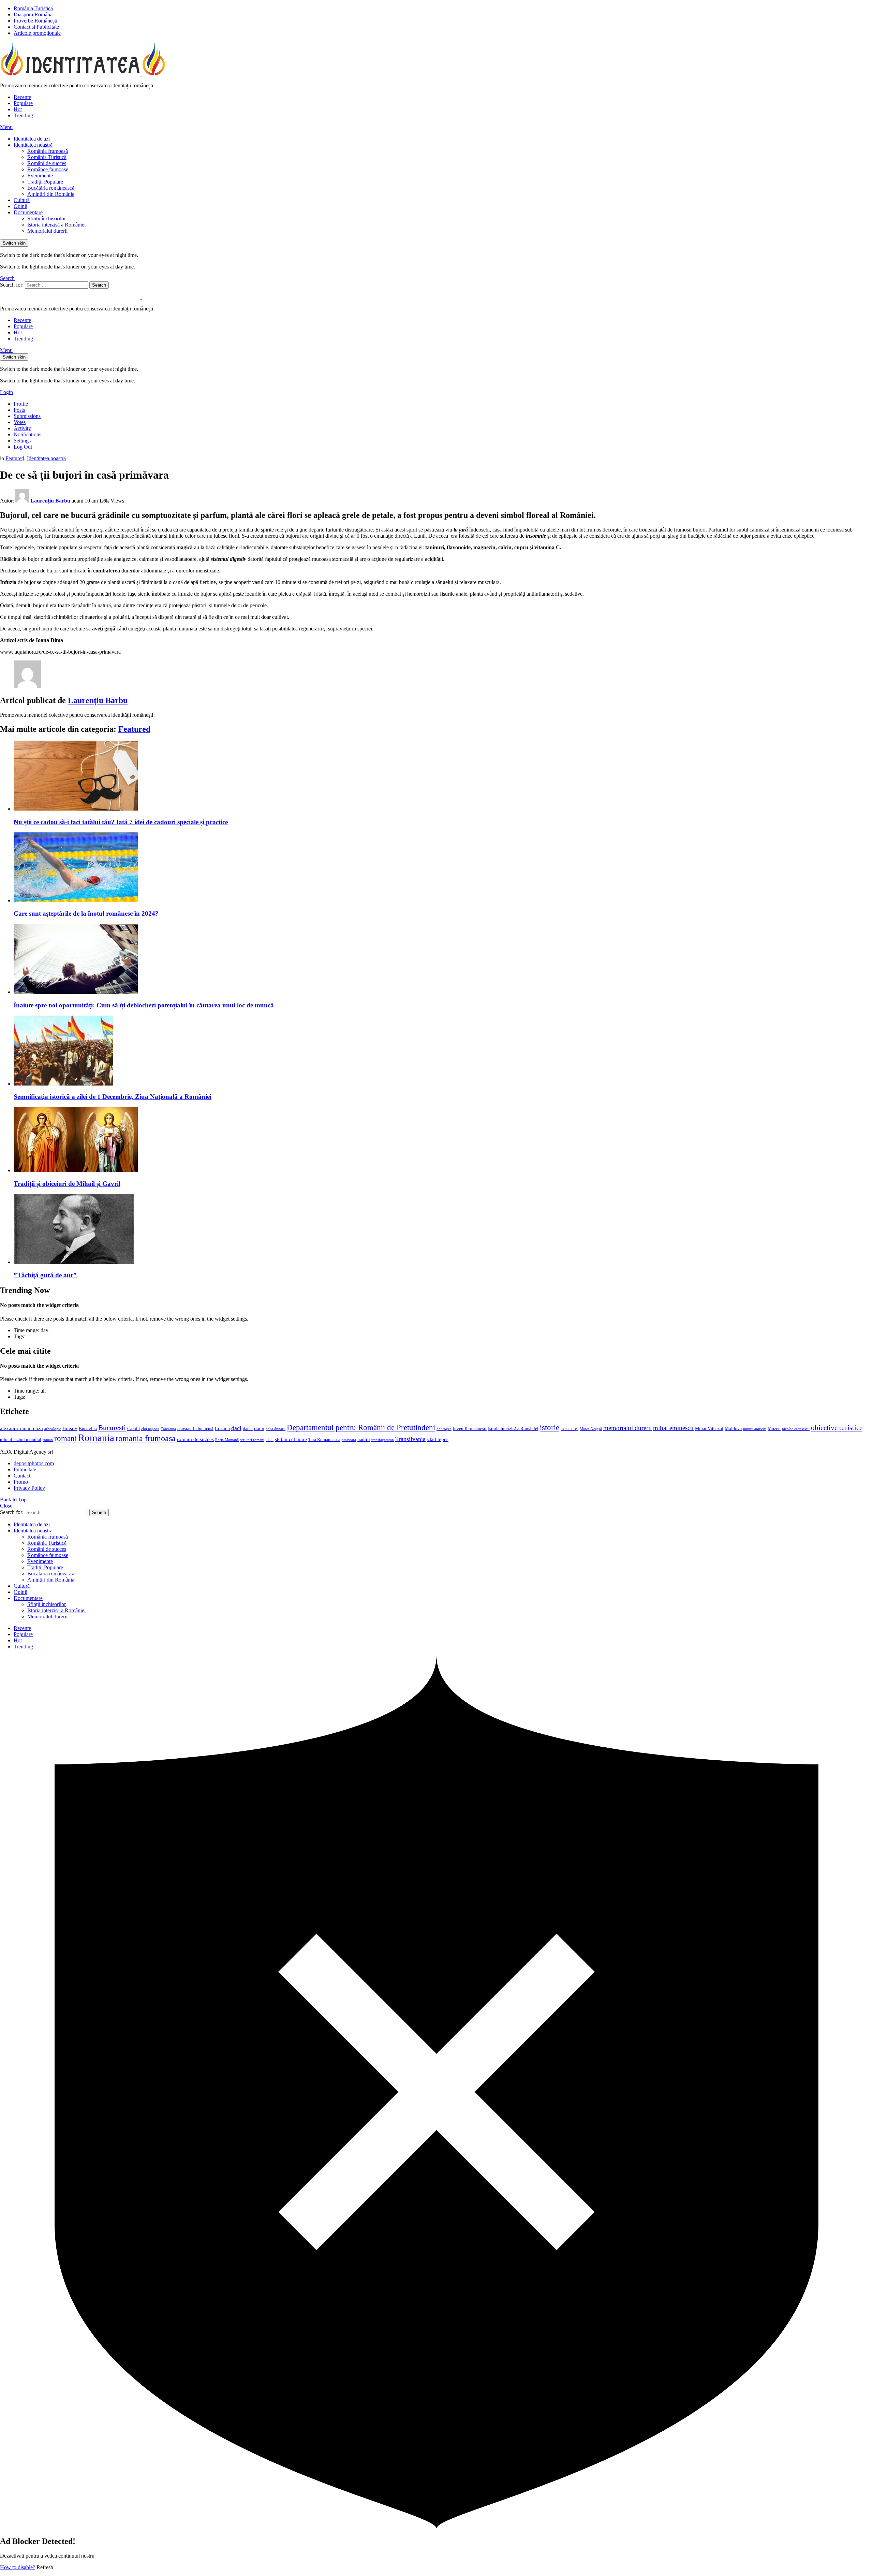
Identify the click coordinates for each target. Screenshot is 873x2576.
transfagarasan (383, 1440)
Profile (21, 404)
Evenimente (40, 176)
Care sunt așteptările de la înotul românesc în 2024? (86, 913)
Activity (22, 428)
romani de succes (195, 1439)
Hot (18, 109)
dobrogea (444, 1429)
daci (236, 1428)
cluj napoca (150, 1429)
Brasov (70, 1428)
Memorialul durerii (47, 231)
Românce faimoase (48, 169)
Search (99, 285)
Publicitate (25, 1469)
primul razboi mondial (21, 1440)
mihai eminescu (673, 1428)
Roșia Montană (227, 1440)
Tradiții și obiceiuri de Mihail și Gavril (67, 1184)
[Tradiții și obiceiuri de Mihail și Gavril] (443, 1140)
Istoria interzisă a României (56, 225)
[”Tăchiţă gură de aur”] (443, 1230)
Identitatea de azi (32, 139)
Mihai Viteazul (709, 1428)
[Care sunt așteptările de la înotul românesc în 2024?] (443, 868)
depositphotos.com (34, 1463)
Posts (19, 410)
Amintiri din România (51, 194)
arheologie (53, 1429)
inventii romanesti (470, 1429)
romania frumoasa (146, 1438)
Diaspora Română (33, 14)
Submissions (27, 416)
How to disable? (18, 2567)
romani (65, 1438)
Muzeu (774, 1428)
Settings (22, 441)
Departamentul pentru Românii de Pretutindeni (361, 1427)
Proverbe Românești (35, 21)
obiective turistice (837, 1428)
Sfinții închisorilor (47, 219)
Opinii (20, 206)
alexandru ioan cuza (21, 1428)
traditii (364, 1440)
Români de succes (47, 163)
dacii (259, 1428)
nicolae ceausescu (796, 1429)
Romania (96, 1438)
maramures (569, 1429)
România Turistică (33, 8)
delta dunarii (276, 1429)
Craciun (222, 1429)
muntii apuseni (755, 1429)
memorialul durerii (627, 1428)
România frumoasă (48, 151)
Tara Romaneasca (324, 1440)
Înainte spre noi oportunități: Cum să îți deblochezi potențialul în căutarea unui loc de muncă (144, 1005)
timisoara (349, 1440)
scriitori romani (252, 1440)
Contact (22, 1476)
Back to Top (13, 1500)
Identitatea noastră (33, 145)
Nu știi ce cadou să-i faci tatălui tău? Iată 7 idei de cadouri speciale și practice (121, 822)
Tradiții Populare (45, 182)
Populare (23, 103)
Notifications (27, 434)
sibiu (270, 1440)
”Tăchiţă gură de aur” (45, 1275)
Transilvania (410, 1439)
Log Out (23, 447)
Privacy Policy (29, 1488)
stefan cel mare (291, 1439)
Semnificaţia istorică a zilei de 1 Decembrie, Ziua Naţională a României (113, 1097)
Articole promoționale (37, 33)
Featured (134, 729)
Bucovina (88, 1429)
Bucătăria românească (51, 188)
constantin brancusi (195, 1429)
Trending (23, 115)
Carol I (134, 1429)
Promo (21, 1482)
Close (6, 1506)
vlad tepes (438, 1439)
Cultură (22, 200)
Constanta (168, 1429)
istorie (550, 1428)
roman (48, 1440)
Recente (22, 97)
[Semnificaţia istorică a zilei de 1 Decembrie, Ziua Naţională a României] (443, 1051)
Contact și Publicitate (36, 27)
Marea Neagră (591, 1429)
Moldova (733, 1428)
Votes (20, 422)
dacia (248, 1429)
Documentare (28, 212)
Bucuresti (112, 1428)
